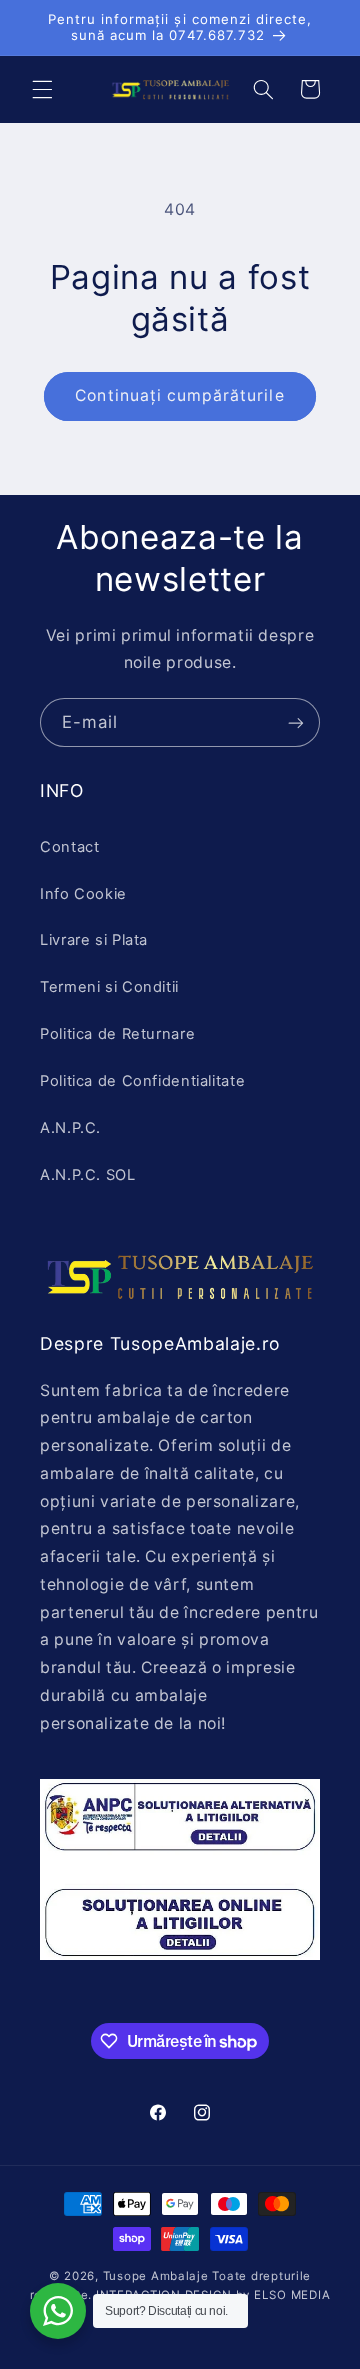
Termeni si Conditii (109, 987)
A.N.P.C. (70, 1128)
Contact (69, 847)
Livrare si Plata (94, 940)
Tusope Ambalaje (156, 2276)
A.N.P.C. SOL (88, 1175)
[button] (42, 89)
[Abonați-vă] (296, 722)
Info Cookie (83, 894)
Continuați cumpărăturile (179, 395)
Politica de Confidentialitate (142, 1081)
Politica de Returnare (117, 1034)
